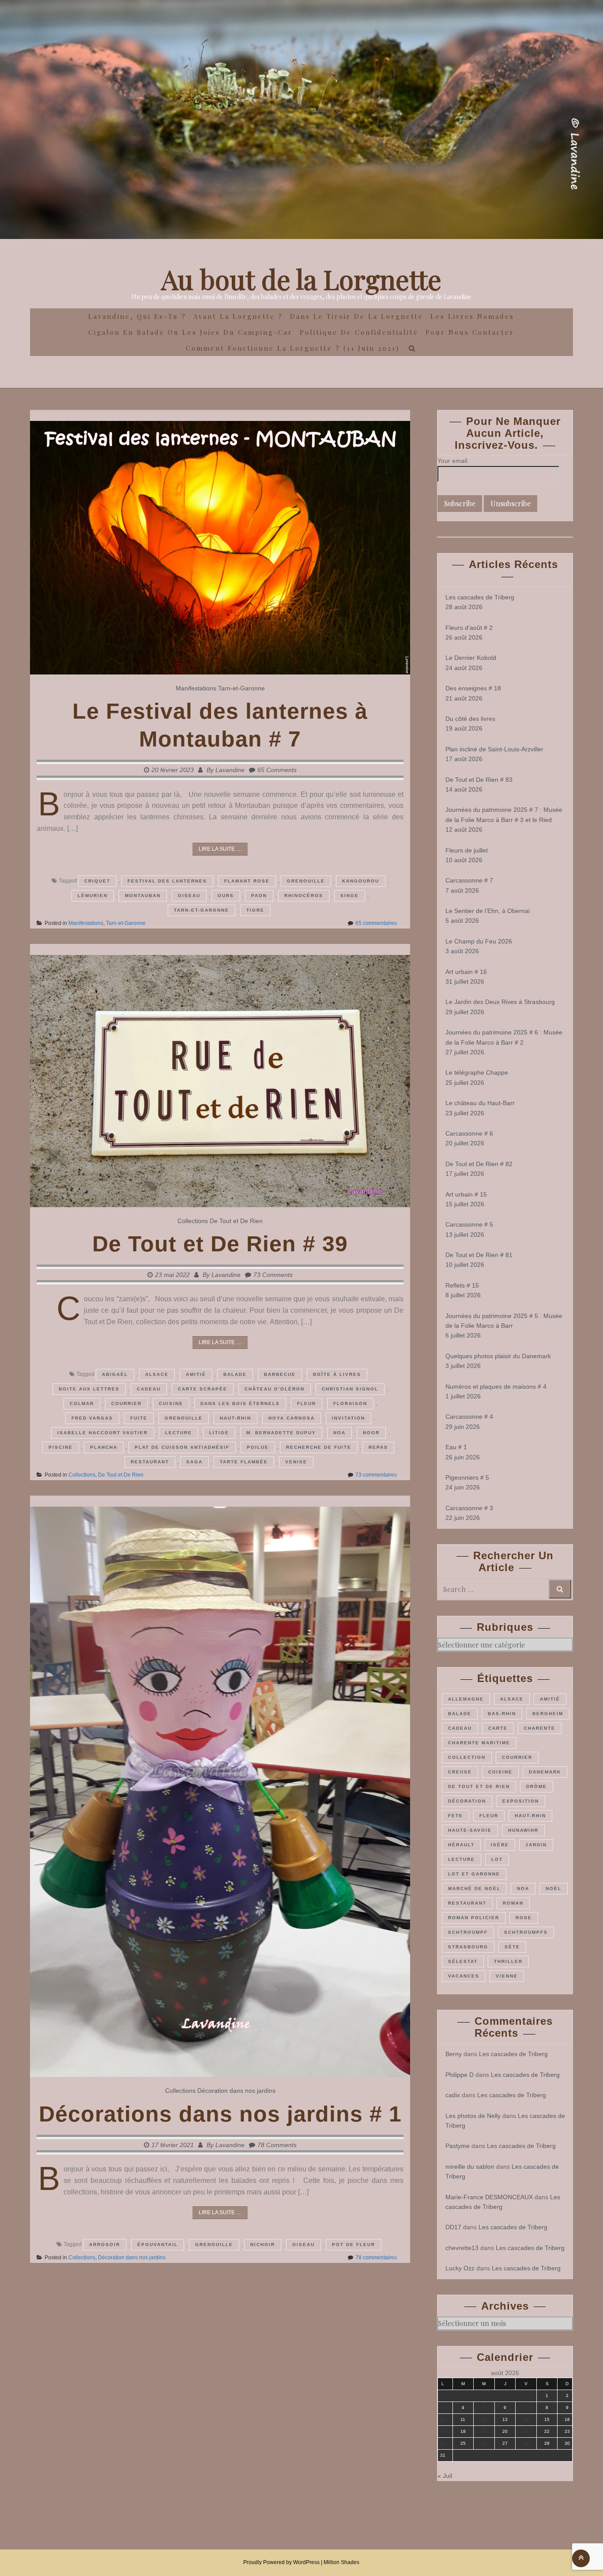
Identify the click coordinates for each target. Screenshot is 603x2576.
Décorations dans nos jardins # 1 (220, 2114)
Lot (497, 1859)
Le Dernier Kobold (471, 658)
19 (484, 2431)
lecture (179, 1433)
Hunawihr (523, 1830)
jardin (536, 1845)
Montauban (143, 896)
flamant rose (247, 881)
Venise (296, 1462)
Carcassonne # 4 (469, 1417)
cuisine (171, 1404)
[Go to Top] (581, 2558)
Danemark (545, 1772)
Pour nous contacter (470, 332)
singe (350, 896)
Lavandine (230, 770)
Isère (500, 1845)
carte (498, 1728)
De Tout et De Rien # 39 (220, 1244)
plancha (104, 1447)
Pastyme (458, 2146)
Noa (339, 1433)
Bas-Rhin (502, 1714)
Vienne (507, 1976)
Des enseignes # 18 (473, 688)
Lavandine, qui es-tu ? (137, 316)
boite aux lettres (89, 1389)
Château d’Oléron (275, 1389)
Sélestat (463, 1961)
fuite (139, 1418)
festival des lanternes (167, 881)
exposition (521, 1801)
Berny (454, 2054)
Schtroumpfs (526, 1932)
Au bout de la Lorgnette (301, 279)
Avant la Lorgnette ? (238, 316)
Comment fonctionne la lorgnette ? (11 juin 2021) (293, 348)
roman (513, 1903)
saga (194, 1462)
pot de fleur (354, 2245)
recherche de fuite (319, 1447)
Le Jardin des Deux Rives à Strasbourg (500, 1002)
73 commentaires (376, 1475)
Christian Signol (350, 1389)
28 (526, 2443)
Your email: (453, 461)
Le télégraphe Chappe (477, 1072)
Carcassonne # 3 (469, 1508)
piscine (61, 1447)
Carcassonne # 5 (469, 1224)
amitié (196, 1374)
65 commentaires (376, 923)
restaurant (150, 1462)
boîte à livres (337, 1374)
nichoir (263, 2245)
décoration (467, 1801)
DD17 (453, 2227)
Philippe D (460, 2075)
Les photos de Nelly (473, 2116)
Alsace (157, 1374)
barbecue (280, 1374)
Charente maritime (479, 1743)
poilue (258, 1447)
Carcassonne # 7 (469, 880)
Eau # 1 (456, 1447)
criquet (97, 881)
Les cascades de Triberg (480, 597)
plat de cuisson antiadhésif (182, 1447)
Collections (193, 1221)
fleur (307, 1404)
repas (378, 1447)
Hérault (461, 1845)
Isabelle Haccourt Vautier (103, 1433)
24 (443, 2443)
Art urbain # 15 (466, 1194)
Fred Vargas (92, 1418)
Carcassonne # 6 (469, 1133)
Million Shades (341, 2562)
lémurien (93, 896)
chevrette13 (462, 2248)
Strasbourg (468, 1947)
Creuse (460, 1772)
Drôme (537, 1786)
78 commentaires (376, 2258)
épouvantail (158, 2245)
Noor (371, 1433)
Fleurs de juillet (467, 850)
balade (235, 1374)
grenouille (306, 881)
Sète (512, 1947)
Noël (554, 1888)
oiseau (189, 896)
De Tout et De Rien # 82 (479, 1164)
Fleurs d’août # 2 (469, 628)
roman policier (474, 1918)
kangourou (361, 881)
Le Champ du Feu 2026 (479, 941)
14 (526, 2419)
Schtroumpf (468, 1932)
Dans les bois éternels (240, 1404)
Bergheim (548, 1714)
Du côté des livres (470, 719)
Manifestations (196, 688)
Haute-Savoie (470, 1830)
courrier (126, 1404)
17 (443, 2431)
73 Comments (273, 1275)
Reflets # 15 (462, 1285)
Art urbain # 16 (466, 972)
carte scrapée (203, 1389)
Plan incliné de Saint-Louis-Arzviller (494, 749)
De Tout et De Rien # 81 (479, 1255)
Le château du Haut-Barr (480, 1103)
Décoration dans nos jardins (236, 2091)
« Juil (445, 2476)
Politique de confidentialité (359, 332)
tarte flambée (244, 1462)
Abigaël (115, 1374)
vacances (464, 1976)
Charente (540, 1728)
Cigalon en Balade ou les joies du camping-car (190, 332)
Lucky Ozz (460, 2268)
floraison (350, 1404)
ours (226, 896)
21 (526, 2431)
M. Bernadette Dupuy (281, 1433)
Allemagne (466, 1699)
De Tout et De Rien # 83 (479, 780)
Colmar (82, 1404)
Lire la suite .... (220, 849)
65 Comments (277, 770)
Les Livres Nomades (472, 316)
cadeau (149, 1389)
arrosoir (105, 2245)
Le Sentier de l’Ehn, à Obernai (488, 911)
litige (219, 1433)
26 (484, 2443)
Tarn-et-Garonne (241, 688)
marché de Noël (474, 1888)
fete (456, 1816)
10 (443, 2419)
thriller (508, 1961)
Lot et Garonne (474, 1874)
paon (259, 896)
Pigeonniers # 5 (467, 1477)
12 (484, 2419)
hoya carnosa (292, 1418)
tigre (255, 910)
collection (467, 1757)
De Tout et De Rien (236, 1221)
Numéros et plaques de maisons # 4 (496, 1386)
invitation (349, 1418)
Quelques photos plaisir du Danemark (498, 1356)
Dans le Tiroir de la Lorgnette (357, 316)
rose (524, 1918)
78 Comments (277, 2145)
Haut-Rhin (236, 1418)
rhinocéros (304, 896)
